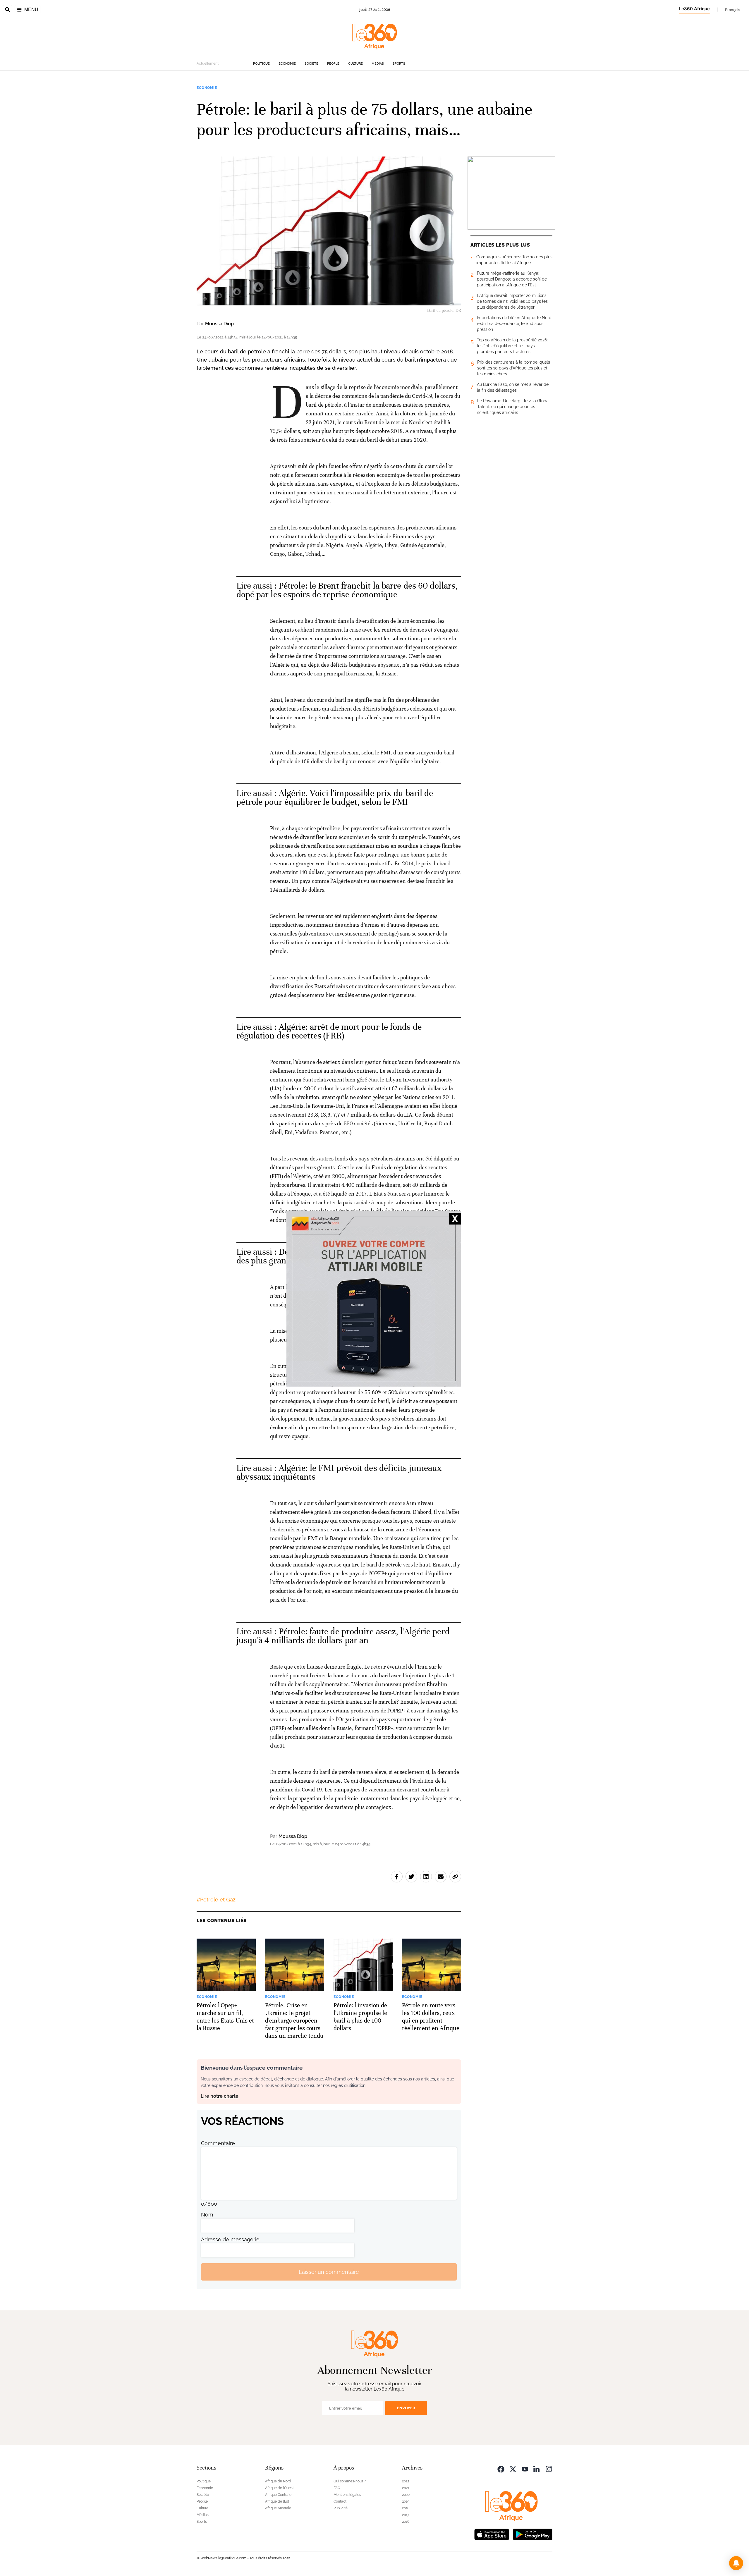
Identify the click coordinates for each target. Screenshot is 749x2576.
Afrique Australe (278, 2508)
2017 (406, 2515)
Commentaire (218, 2143)
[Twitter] (513, 2468)
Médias (378, 64)
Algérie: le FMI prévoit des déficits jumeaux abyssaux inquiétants (339, 1472)
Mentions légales (347, 2495)
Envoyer (406, 2408)
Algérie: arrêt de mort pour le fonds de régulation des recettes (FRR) (329, 1031)
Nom (207, 2215)
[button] (736, 2563)
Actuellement (208, 63)
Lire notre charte (220, 2096)
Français (733, 10)
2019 (406, 2501)
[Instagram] (549, 2468)
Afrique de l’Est (277, 2501)
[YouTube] (525, 2468)
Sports (399, 64)
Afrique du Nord (278, 2481)
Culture (355, 64)
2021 (406, 2488)
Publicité (341, 2508)
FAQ (337, 2488)
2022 (406, 2481)
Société (311, 64)
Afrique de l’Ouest (279, 2488)
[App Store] (492, 2534)
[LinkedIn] (537, 2468)
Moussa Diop (219, 324)
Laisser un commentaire (329, 2272)
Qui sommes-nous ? (350, 2481)
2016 (406, 2522)
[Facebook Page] (501, 2468)
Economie (287, 64)
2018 (406, 2508)
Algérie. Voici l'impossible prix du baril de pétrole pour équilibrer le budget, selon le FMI (335, 798)
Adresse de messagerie (230, 2239)
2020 (406, 2495)
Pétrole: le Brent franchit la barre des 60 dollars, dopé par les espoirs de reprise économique (347, 590)
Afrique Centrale (278, 2495)
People (333, 64)
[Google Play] (532, 2534)
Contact (340, 2501)
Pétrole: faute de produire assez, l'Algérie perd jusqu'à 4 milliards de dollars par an (343, 1636)
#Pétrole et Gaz (216, 1900)
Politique (261, 64)
